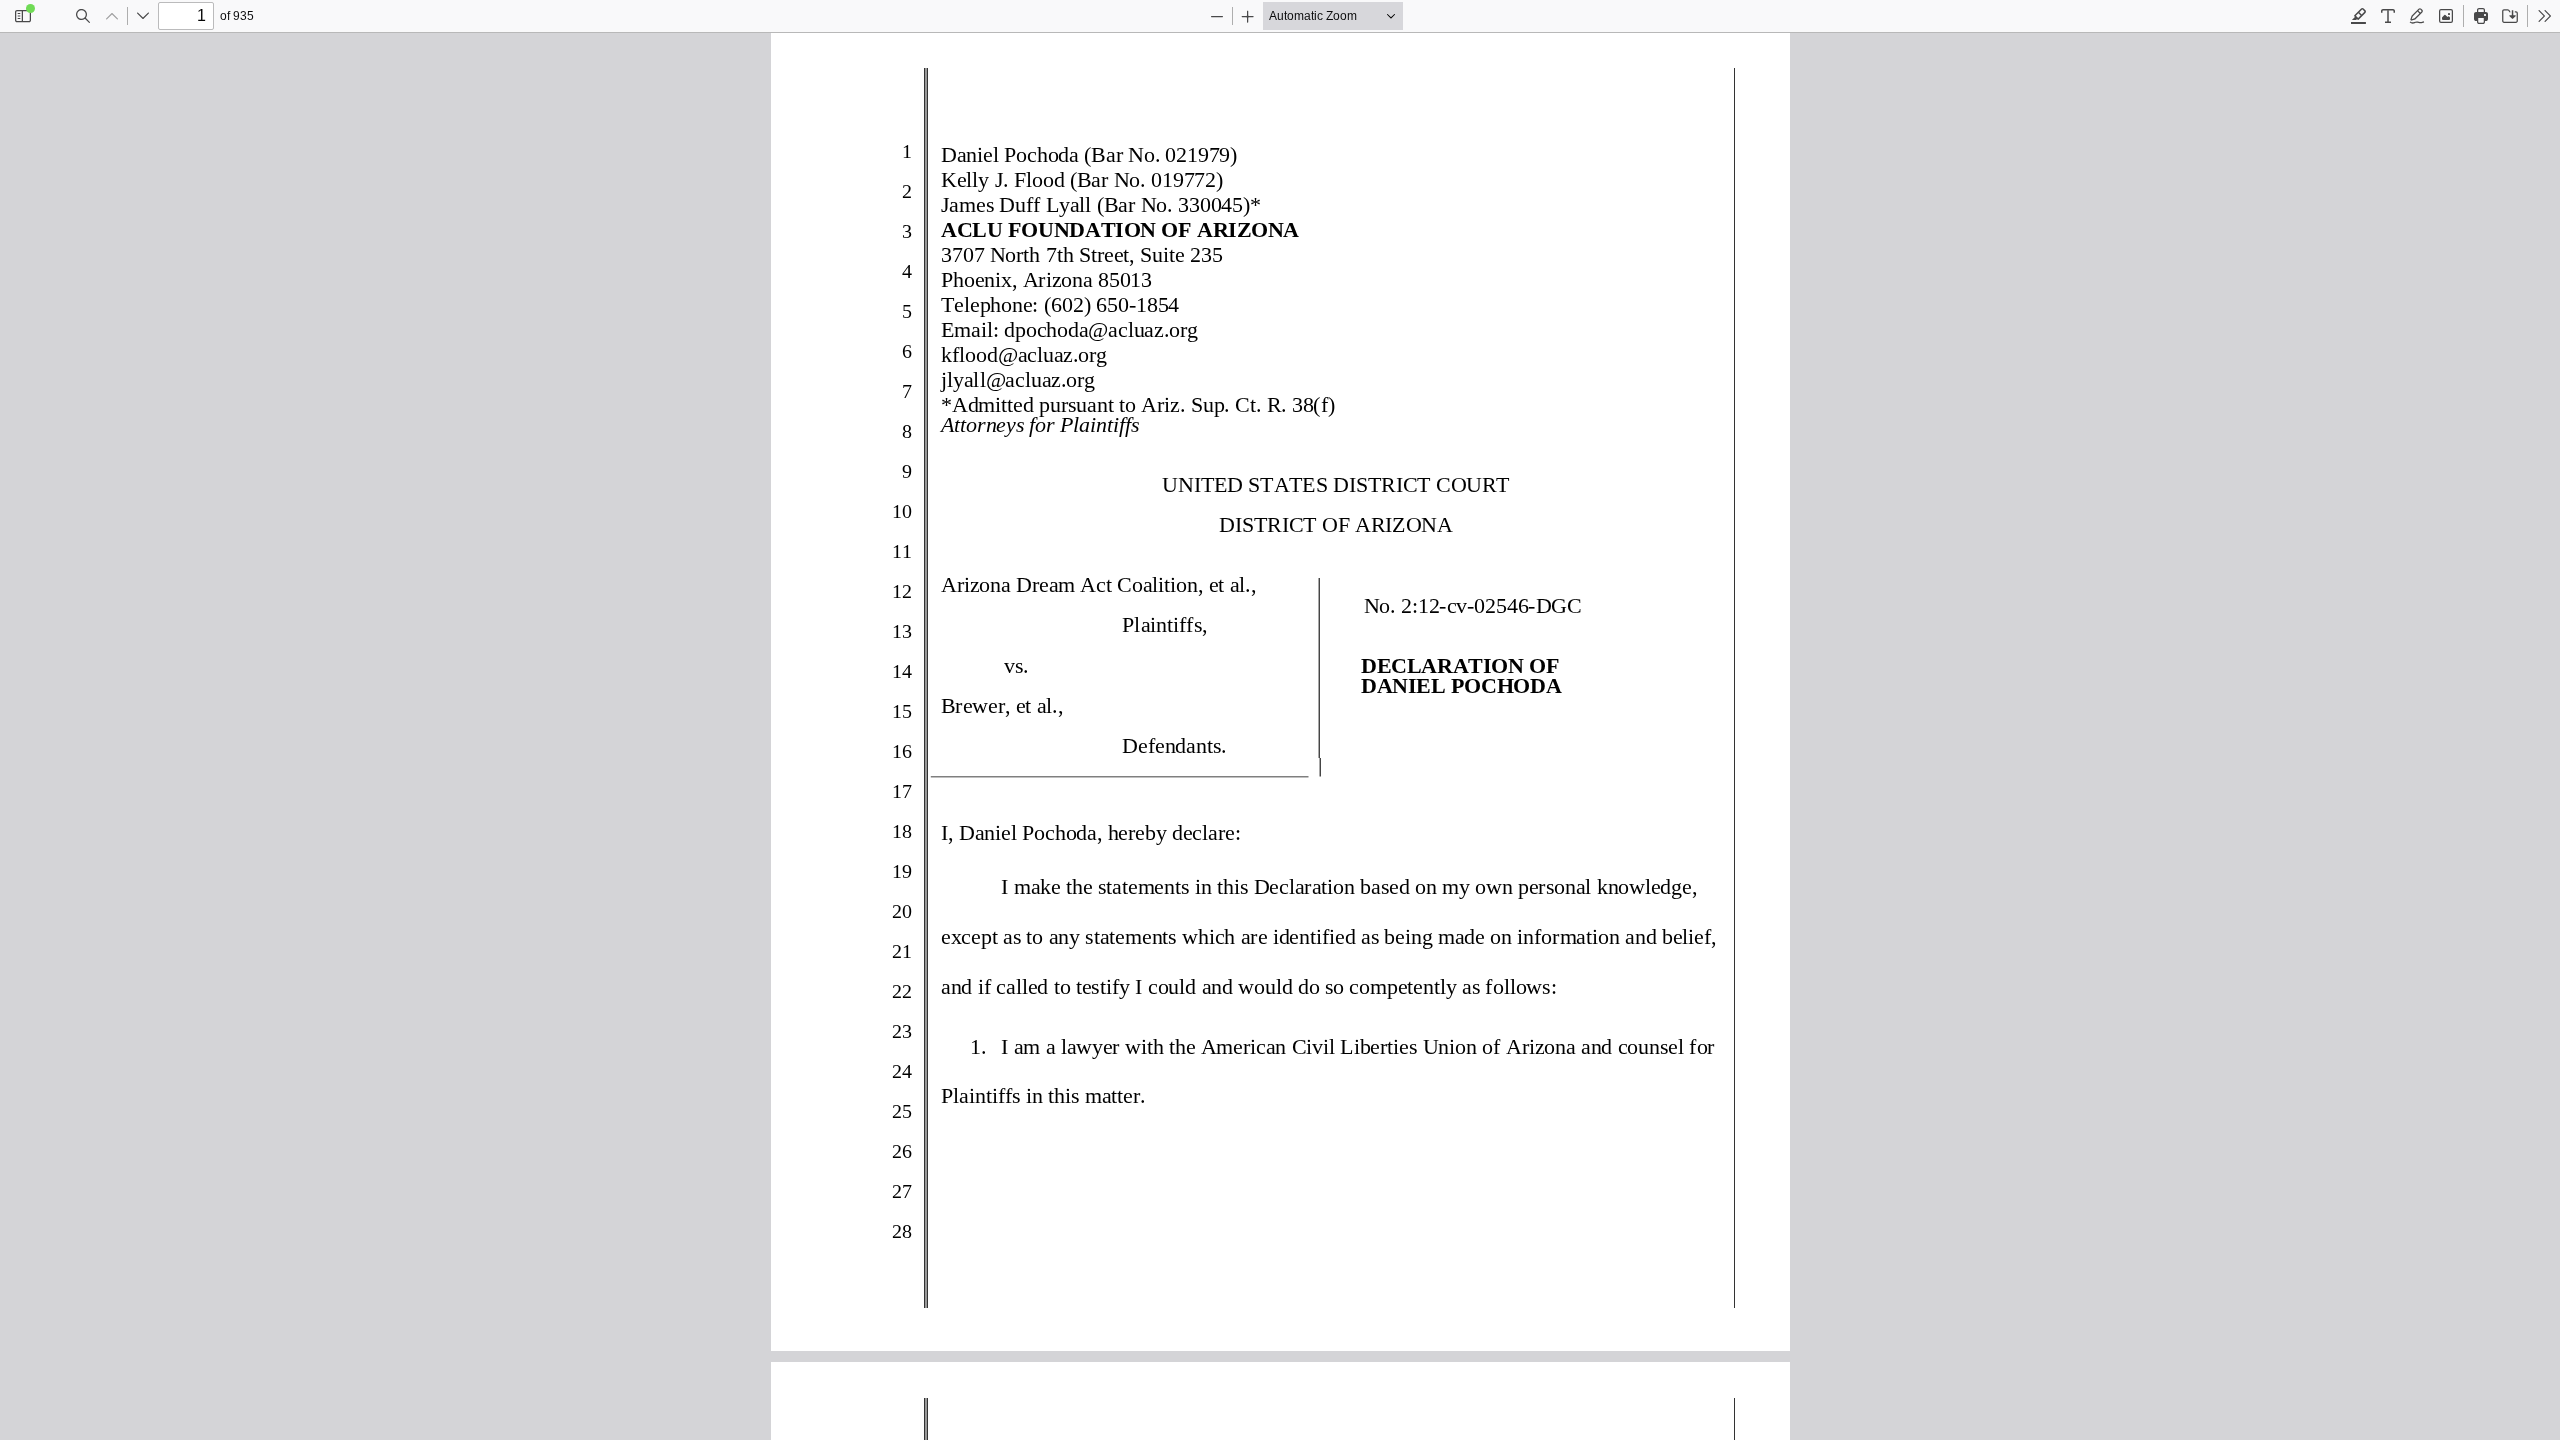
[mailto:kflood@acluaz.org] (1023, 353)
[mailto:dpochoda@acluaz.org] (1100, 329)
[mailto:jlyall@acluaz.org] (1017, 378)
